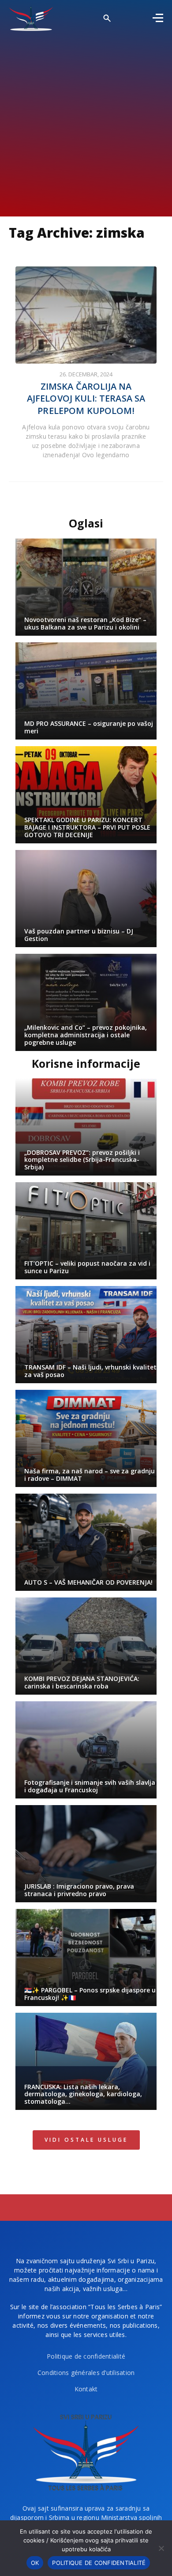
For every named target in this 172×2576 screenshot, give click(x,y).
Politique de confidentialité (86, 2356)
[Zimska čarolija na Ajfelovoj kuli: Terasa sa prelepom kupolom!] (86, 315)
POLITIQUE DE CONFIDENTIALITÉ (99, 2563)
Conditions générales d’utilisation (86, 2373)
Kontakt (86, 2389)
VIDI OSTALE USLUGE (86, 2140)
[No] (161, 2548)
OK (35, 2563)
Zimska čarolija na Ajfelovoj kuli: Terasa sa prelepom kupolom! (86, 398)
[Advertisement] (86, 121)
